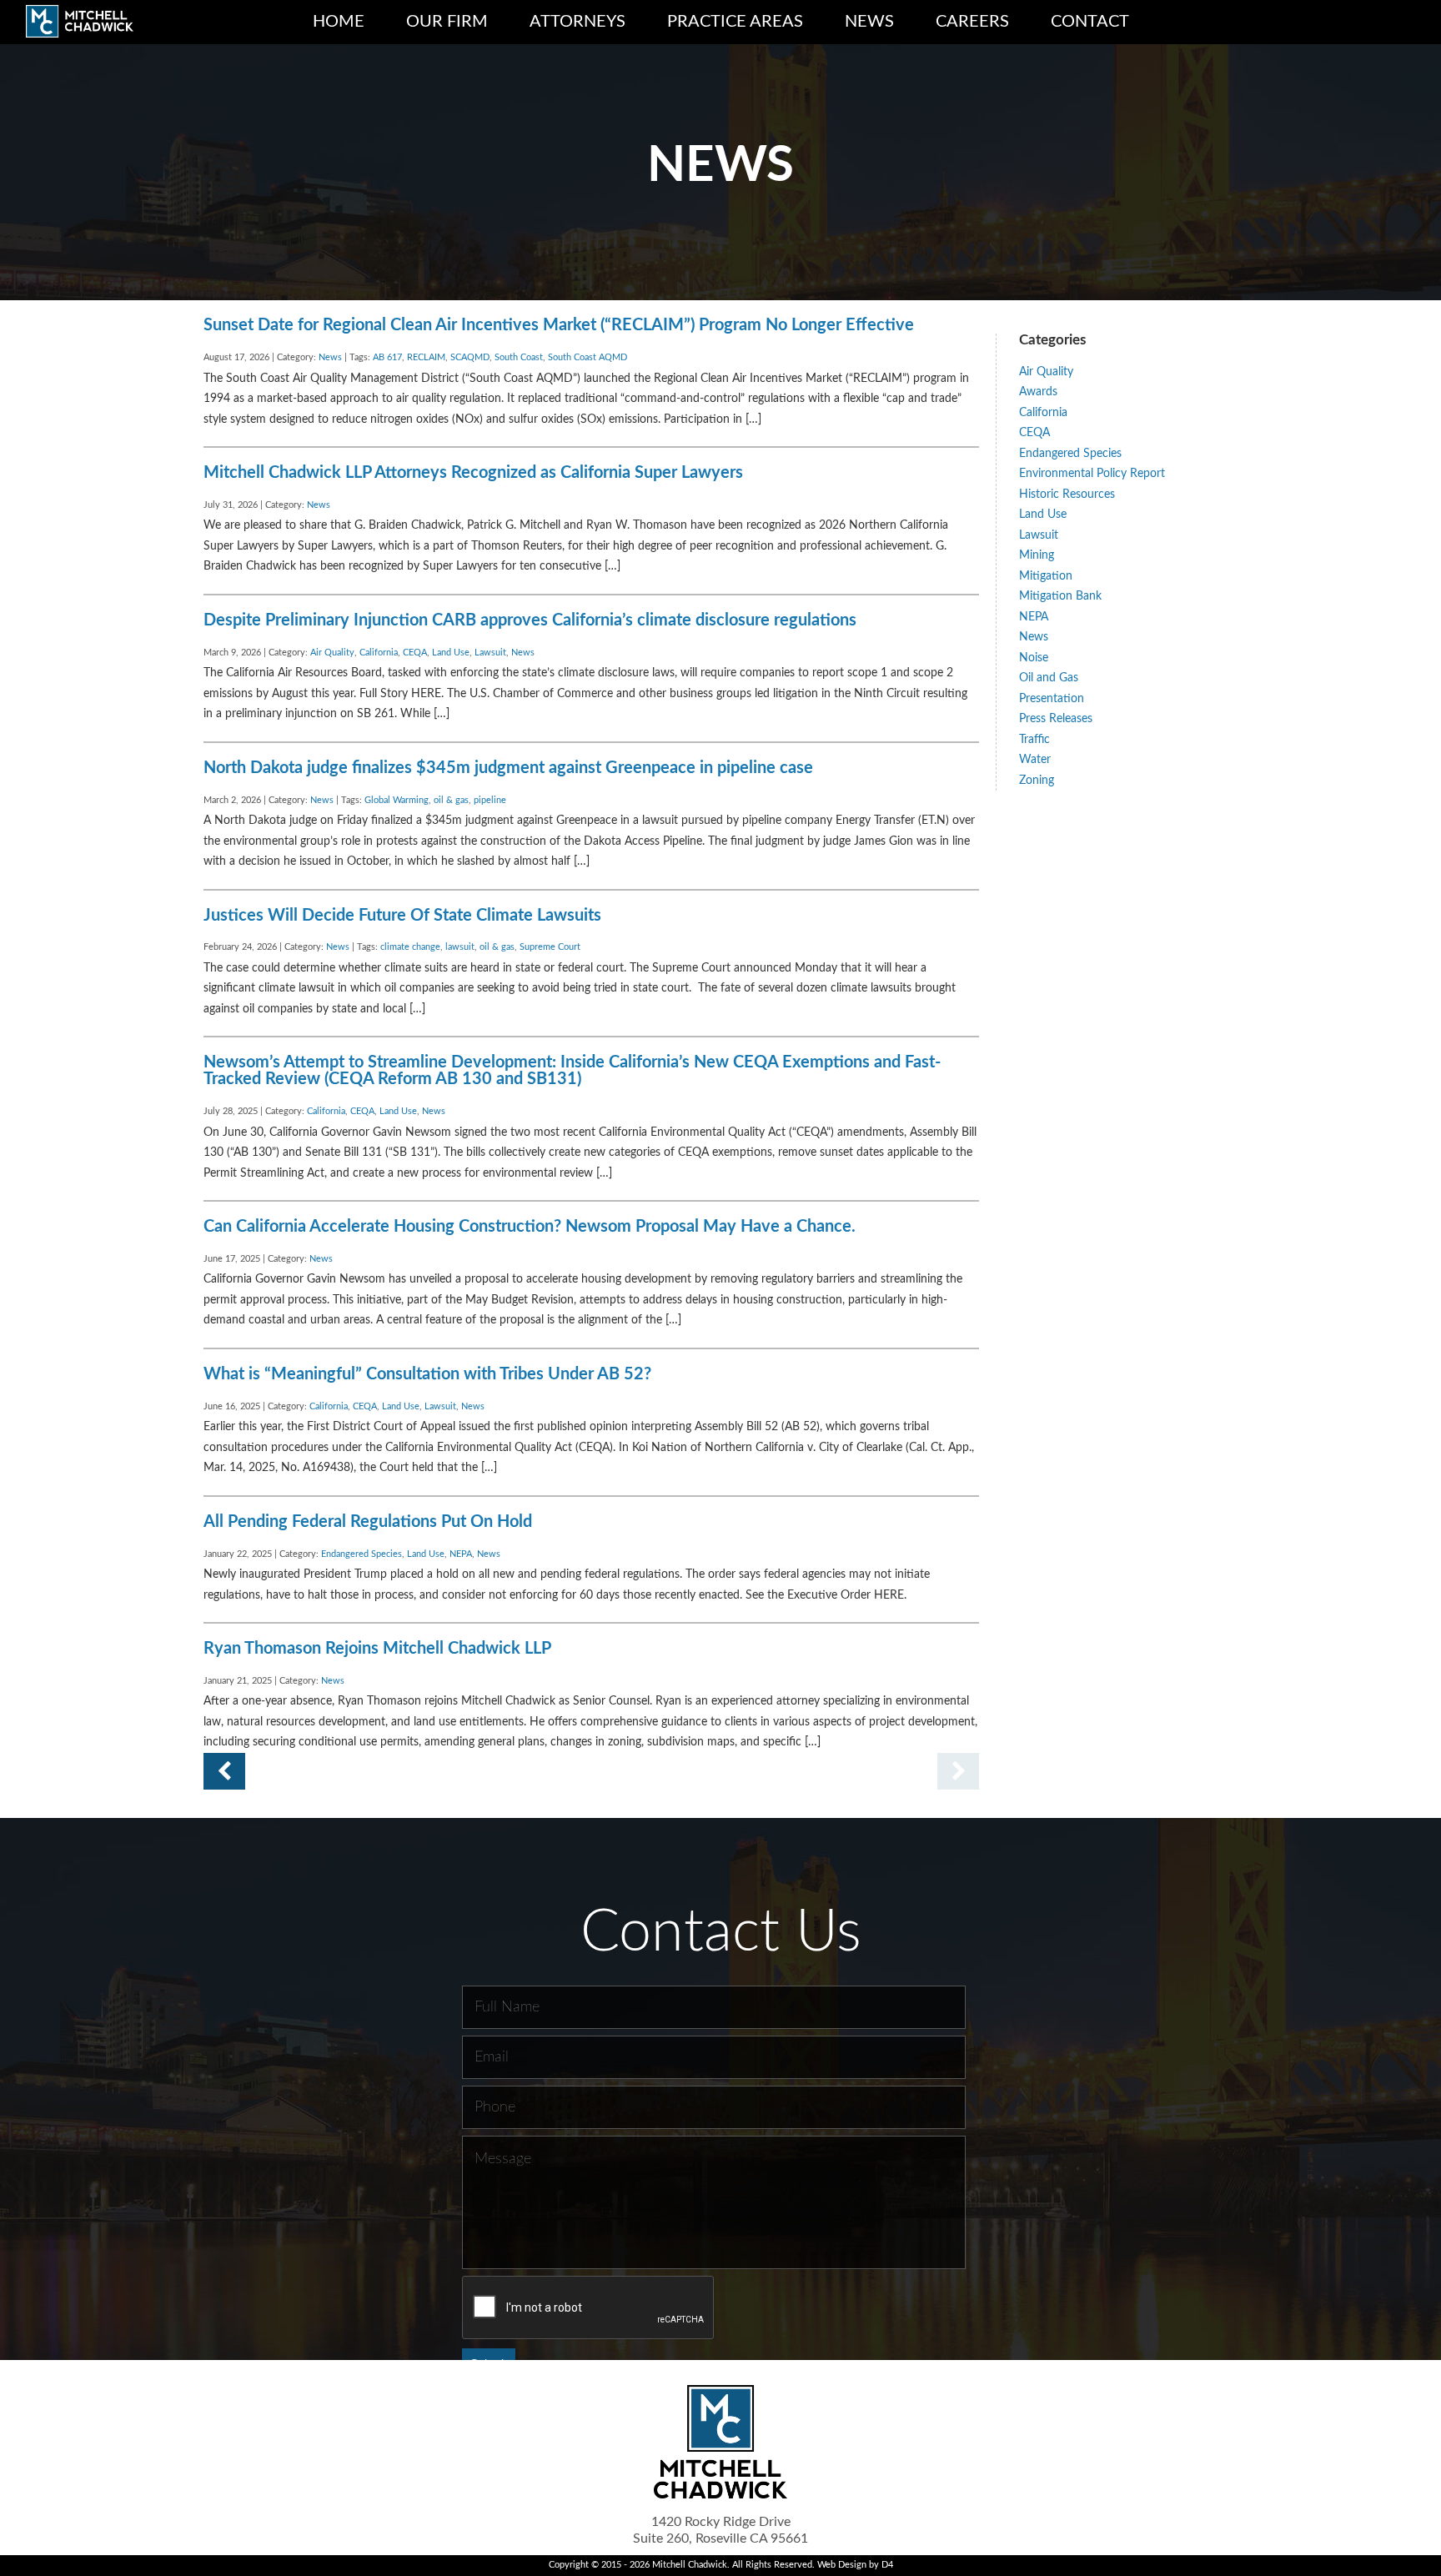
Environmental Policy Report (1092, 474)
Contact (1090, 22)
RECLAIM (426, 358)
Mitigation (1046, 576)
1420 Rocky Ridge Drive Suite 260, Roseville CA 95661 (720, 2530)
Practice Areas (735, 22)
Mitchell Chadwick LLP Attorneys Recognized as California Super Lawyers (473, 473)
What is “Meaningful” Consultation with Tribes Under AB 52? (427, 1374)
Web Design (842, 2565)
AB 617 (387, 358)
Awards (1038, 392)
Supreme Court (550, 947)
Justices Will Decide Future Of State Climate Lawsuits (402, 916)
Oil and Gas (1049, 678)
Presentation (1052, 699)
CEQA (415, 653)
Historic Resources (1067, 495)
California (379, 653)
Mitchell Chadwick (690, 2565)
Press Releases (1056, 719)
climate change (410, 947)
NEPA (461, 1554)
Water (1035, 760)
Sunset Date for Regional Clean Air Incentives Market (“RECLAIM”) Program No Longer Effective (559, 325)
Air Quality (332, 653)
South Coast (519, 358)
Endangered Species (362, 1554)
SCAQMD (470, 358)
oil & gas (451, 801)
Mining (1037, 555)
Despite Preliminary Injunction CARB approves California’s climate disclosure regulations (530, 620)
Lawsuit (490, 653)
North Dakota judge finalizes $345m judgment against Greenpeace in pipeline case (508, 768)
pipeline (490, 801)
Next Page (224, 1771)
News (869, 22)
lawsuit (460, 947)
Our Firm (447, 22)
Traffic (1034, 740)
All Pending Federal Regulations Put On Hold (368, 1522)
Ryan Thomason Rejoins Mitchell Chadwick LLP (377, 1649)
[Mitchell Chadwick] (79, 25)
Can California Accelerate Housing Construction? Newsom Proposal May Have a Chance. (530, 1227)
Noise (1034, 658)
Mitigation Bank (1060, 596)
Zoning (1037, 781)
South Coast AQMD (587, 358)
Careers (972, 22)
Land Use (451, 653)
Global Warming (397, 801)
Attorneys (577, 22)
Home (339, 22)
